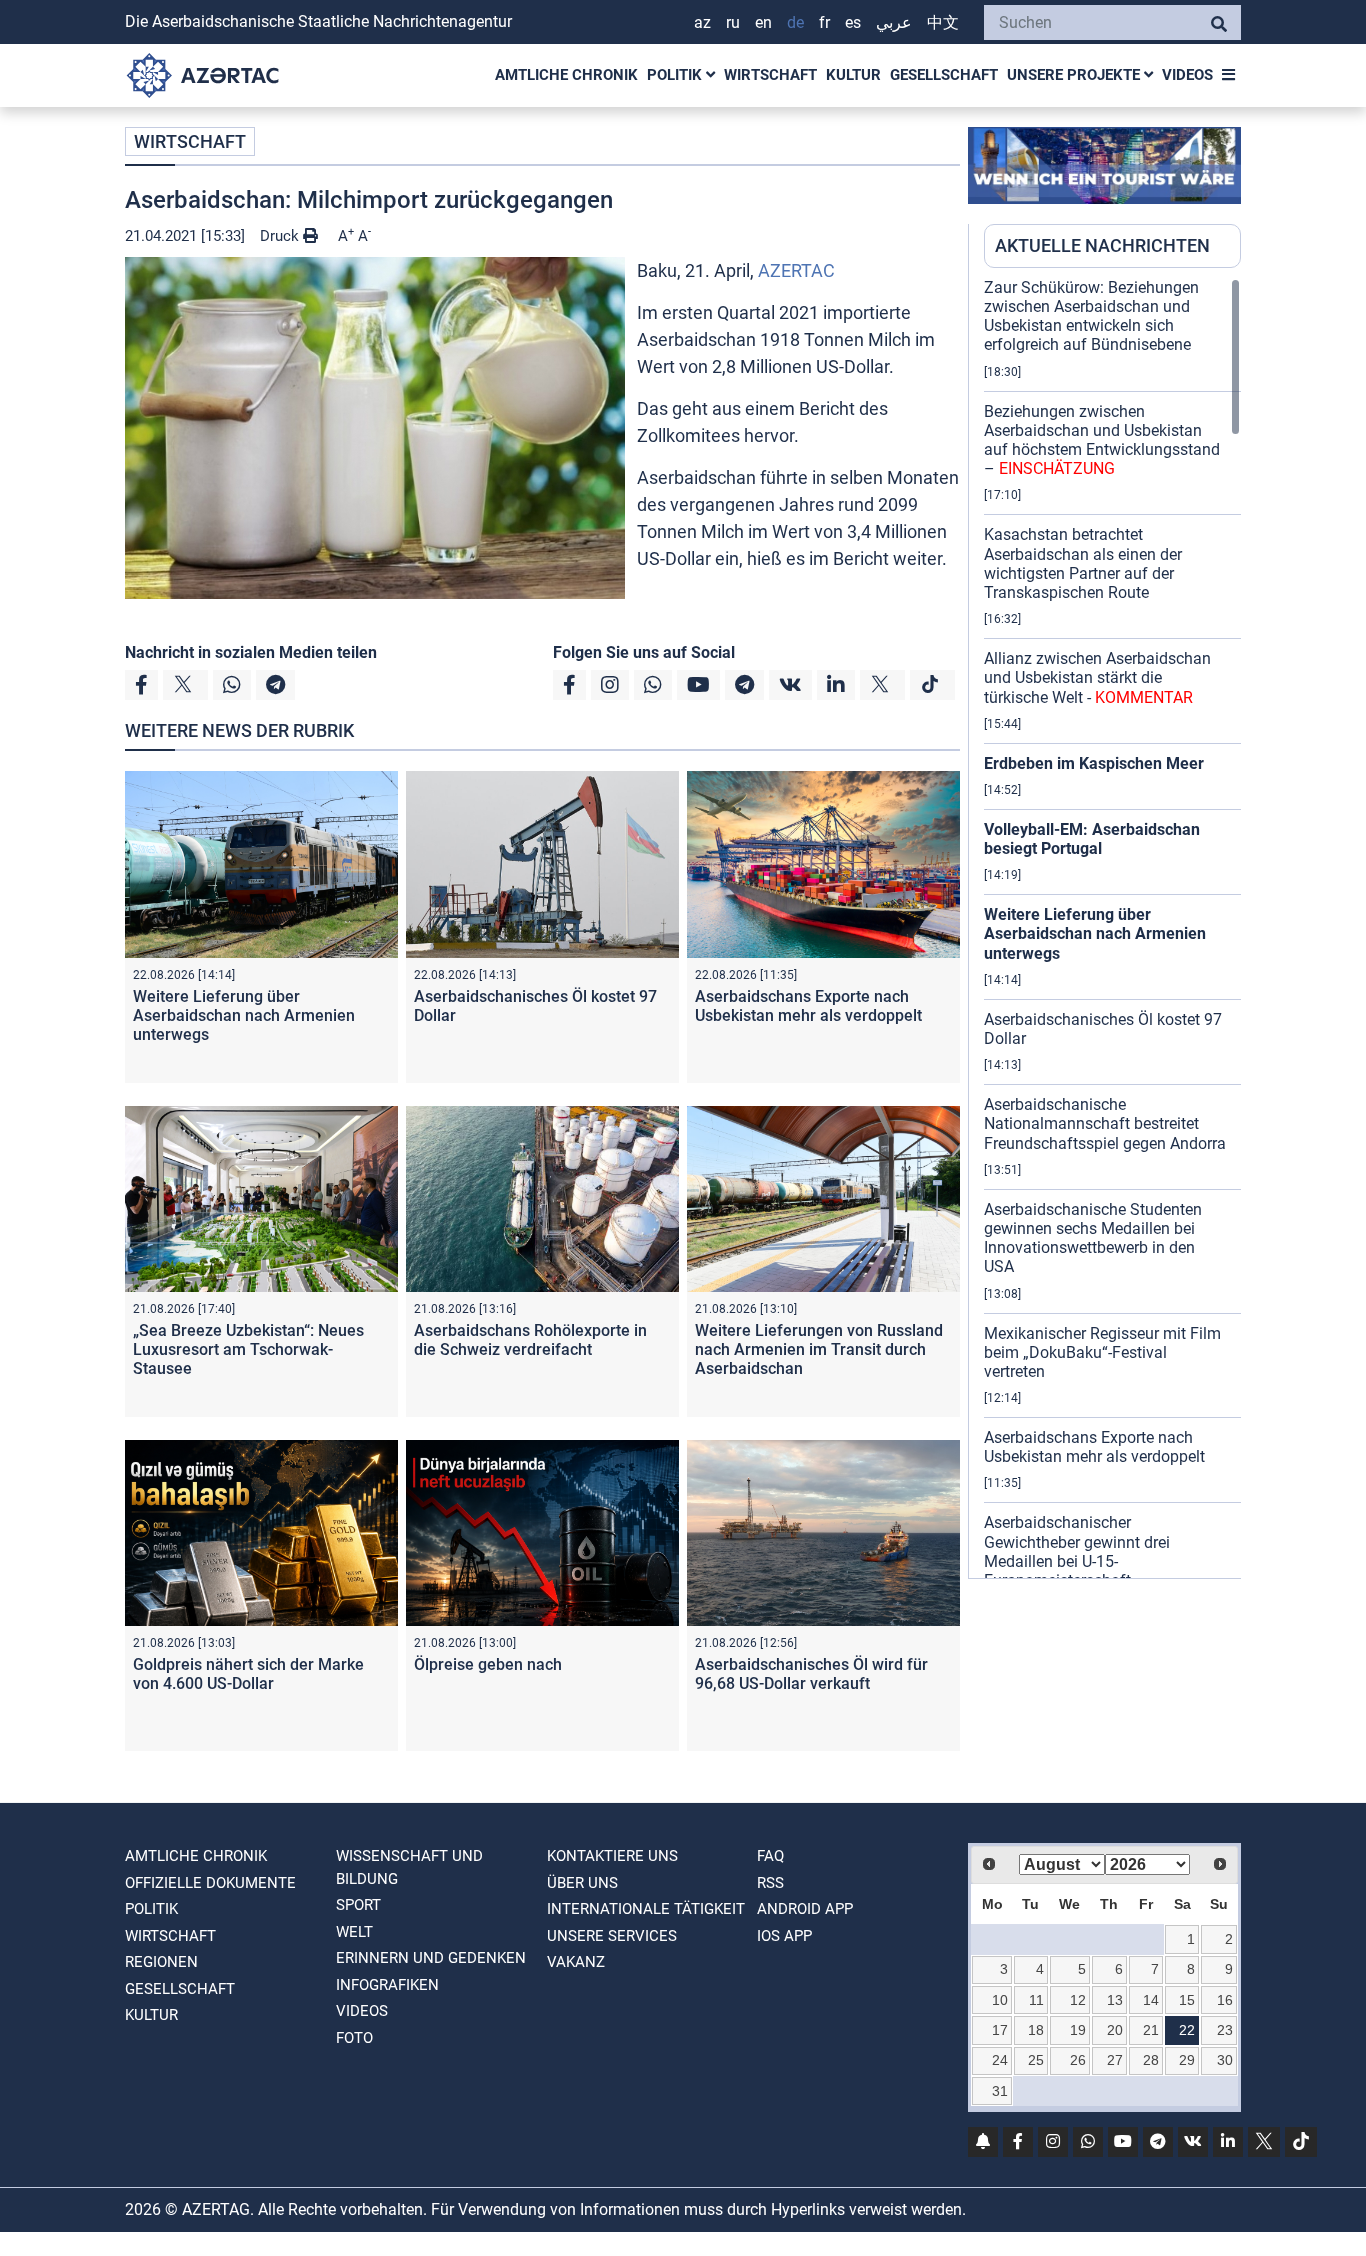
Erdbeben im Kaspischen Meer (1094, 763)
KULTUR (853, 75)
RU (733, 22)
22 (1187, 2030)
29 (1187, 2060)
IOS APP (784, 1936)
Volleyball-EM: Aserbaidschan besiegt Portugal (1092, 839)
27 (1115, 2060)
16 (1225, 2000)
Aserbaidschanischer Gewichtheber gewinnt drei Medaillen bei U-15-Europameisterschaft (1077, 1551)
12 (1078, 2000)
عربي (894, 22)
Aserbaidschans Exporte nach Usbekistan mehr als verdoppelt (808, 1006)
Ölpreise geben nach (488, 1664)
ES (853, 22)
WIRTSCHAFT (770, 75)
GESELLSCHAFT (944, 75)
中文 (943, 22)
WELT (354, 1932)
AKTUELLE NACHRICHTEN (1102, 245)
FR (824, 22)
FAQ (770, 1856)
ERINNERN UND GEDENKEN (431, 1958)
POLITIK (676, 75)
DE (795, 22)
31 (1000, 2091)
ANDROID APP (805, 1909)
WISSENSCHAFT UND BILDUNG (409, 1867)
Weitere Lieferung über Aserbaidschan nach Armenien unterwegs (244, 1015)
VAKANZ (576, 1962)
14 (1151, 2000)
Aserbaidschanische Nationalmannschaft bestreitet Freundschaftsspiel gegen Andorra (1105, 1123)
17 (1000, 2030)
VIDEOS (1187, 75)
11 (1036, 2000)
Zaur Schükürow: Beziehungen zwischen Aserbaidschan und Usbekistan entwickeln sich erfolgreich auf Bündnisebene (1091, 316)
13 (1115, 2000)
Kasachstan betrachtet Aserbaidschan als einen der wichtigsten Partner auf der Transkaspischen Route (1083, 563)
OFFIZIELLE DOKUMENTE (210, 1883)
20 (1115, 2030)
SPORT (358, 1905)
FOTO (354, 2038)
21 (1151, 2030)
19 (1078, 2030)
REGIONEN (161, 1962)
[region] (1112, 928)
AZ (702, 22)
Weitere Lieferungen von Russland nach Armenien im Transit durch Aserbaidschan (819, 1349)
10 (1000, 2000)
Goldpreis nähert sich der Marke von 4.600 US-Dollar (248, 1674)
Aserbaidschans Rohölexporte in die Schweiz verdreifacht (530, 1340)
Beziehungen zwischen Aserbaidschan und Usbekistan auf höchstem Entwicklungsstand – (1102, 440)
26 (1078, 2060)
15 (1187, 2000)
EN (763, 22)
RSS (770, 1883)
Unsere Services (612, 1936)
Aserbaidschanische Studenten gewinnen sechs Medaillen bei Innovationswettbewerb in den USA (1093, 1238)
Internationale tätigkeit (646, 1909)
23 (1225, 2030)
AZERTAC (796, 270)
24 (1000, 2060)
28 (1151, 2060)
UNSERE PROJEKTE (1075, 75)
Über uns (582, 1883)
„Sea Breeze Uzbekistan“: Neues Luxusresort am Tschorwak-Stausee (248, 1349)
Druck (281, 236)
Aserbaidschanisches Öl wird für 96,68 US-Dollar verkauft (811, 1674)
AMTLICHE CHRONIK (566, 75)
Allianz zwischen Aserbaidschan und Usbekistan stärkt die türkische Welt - (1097, 677)
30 (1225, 2060)
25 (1036, 2060)
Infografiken (387, 1985)
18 (1036, 2030)
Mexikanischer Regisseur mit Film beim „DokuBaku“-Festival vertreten (1102, 1352)
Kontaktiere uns (612, 1856)
